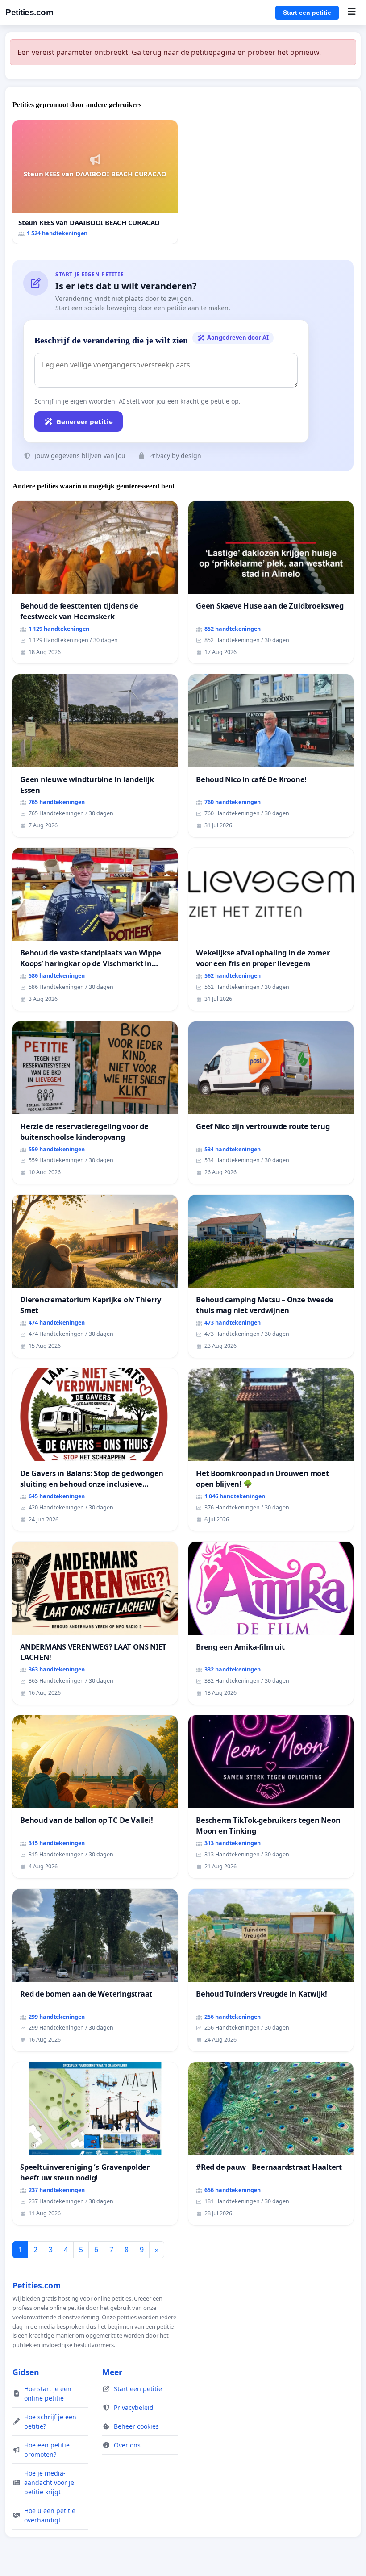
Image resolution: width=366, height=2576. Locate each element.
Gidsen (26, 2372)
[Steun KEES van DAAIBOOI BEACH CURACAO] (95, 182)
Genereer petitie (85, 421)
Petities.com (29, 12)
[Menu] (351, 13)
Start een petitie (307, 13)
